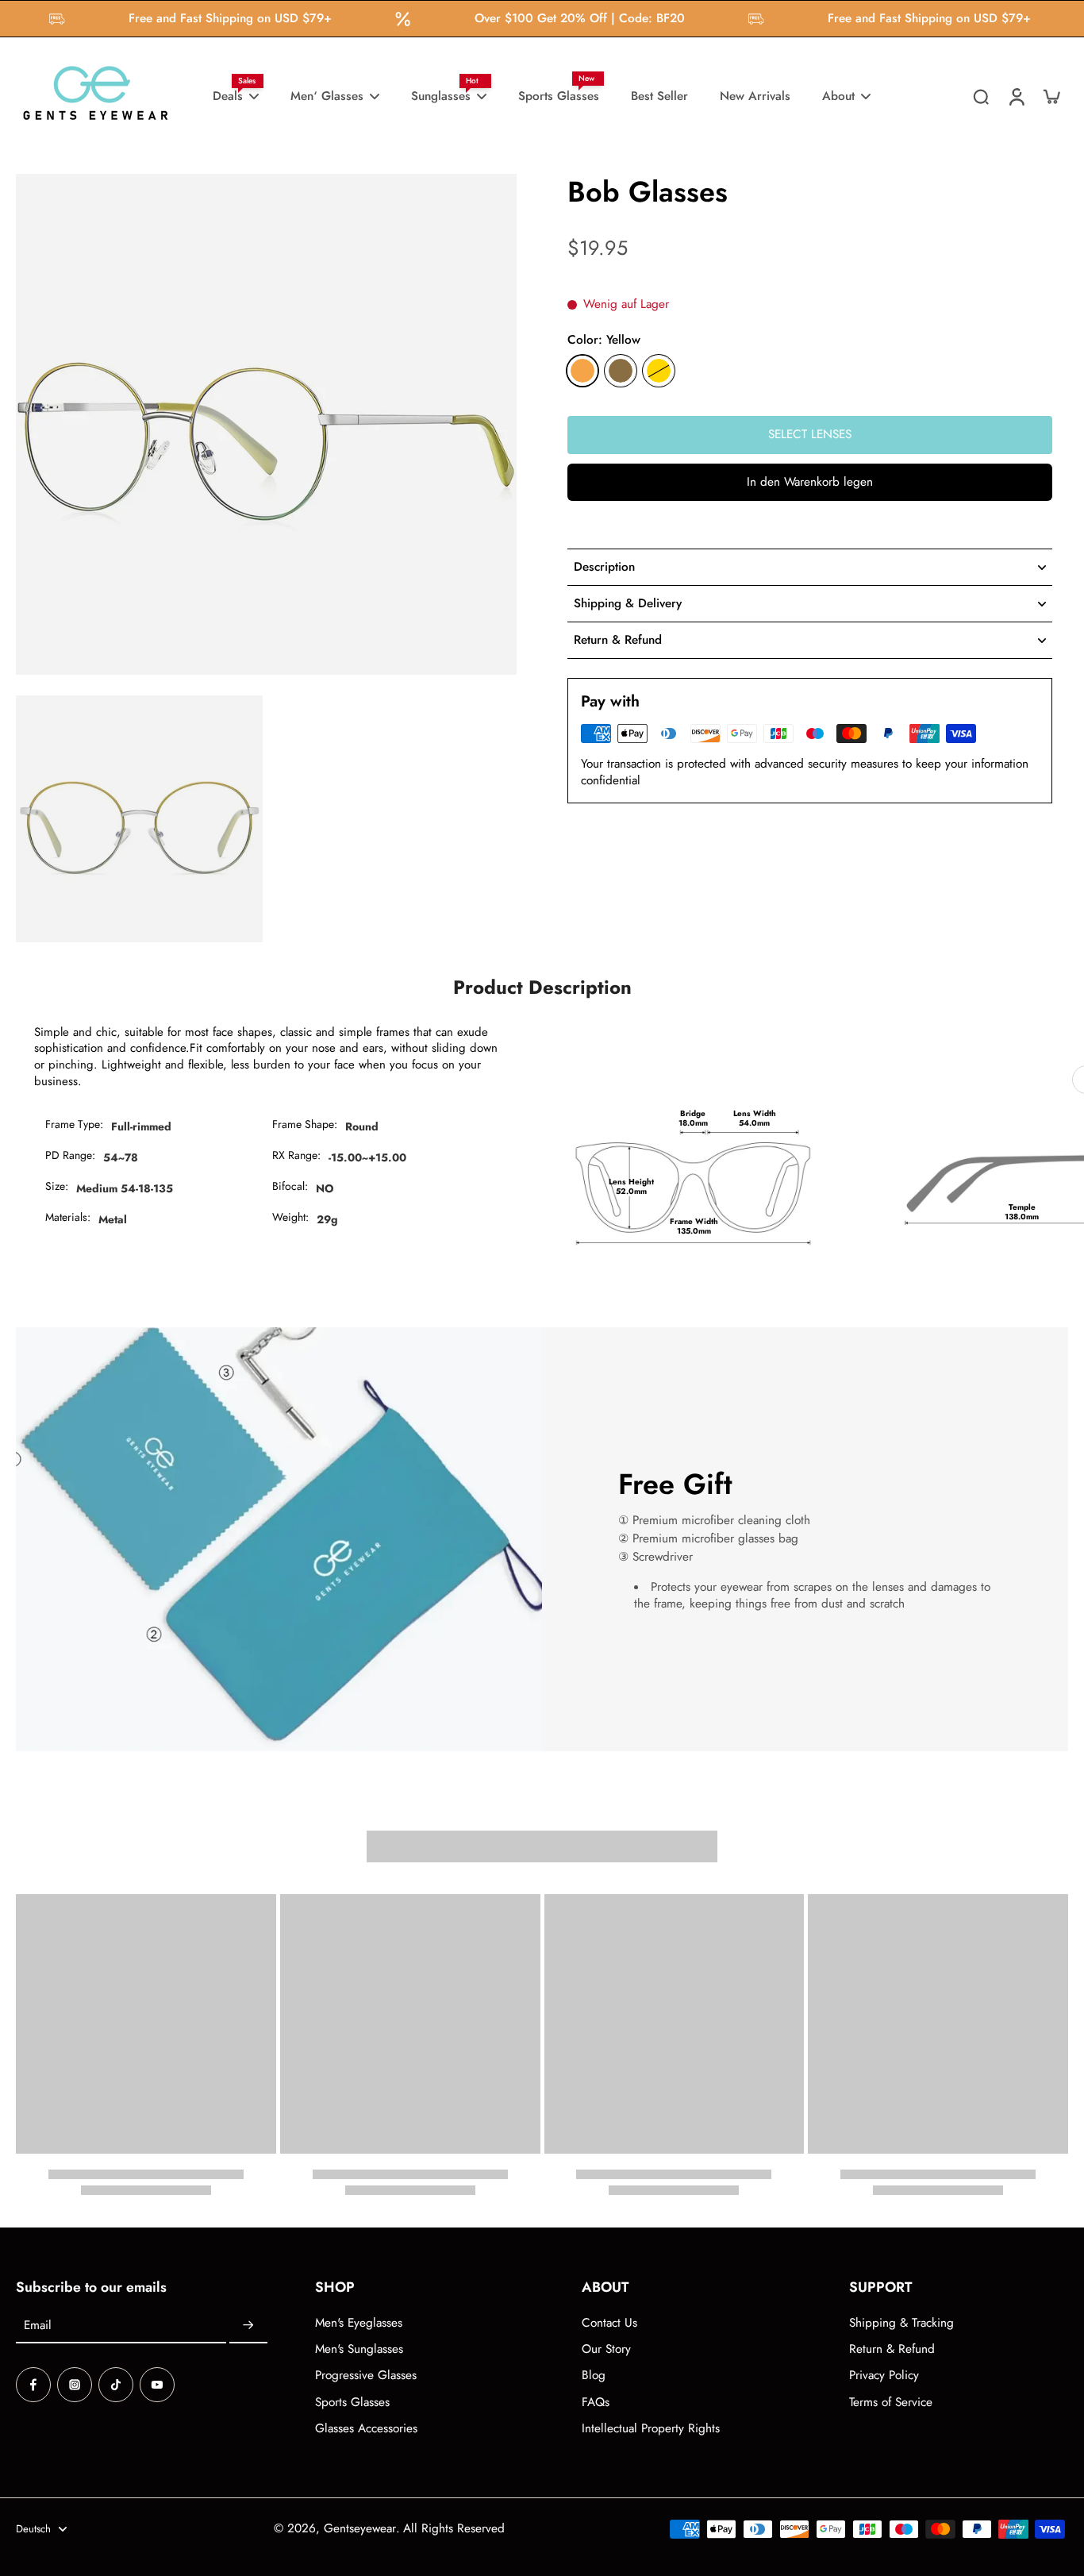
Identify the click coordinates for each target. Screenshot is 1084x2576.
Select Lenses (810, 434)
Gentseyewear (360, 2528)
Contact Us (609, 2323)
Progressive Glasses (366, 2376)
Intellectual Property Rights (651, 2429)
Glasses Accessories (366, 2429)
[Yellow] (582, 371)
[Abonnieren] (248, 2326)
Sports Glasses (352, 2403)
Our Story (606, 2349)
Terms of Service (891, 2403)
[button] (810, 482)
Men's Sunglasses (359, 2349)
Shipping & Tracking (901, 2323)
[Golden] (659, 371)
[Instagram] (75, 2385)
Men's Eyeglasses (359, 2323)
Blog (594, 2376)
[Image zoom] (266, 424)
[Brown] (621, 371)
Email (38, 2326)
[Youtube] (157, 2385)
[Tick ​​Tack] (116, 2385)
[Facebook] (33, 2385)
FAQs (596, 2403)
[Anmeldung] (1016, 96)
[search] (981, 96)
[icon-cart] (1051, 96)
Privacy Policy (884, 2376)
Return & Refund (892, 2349)
